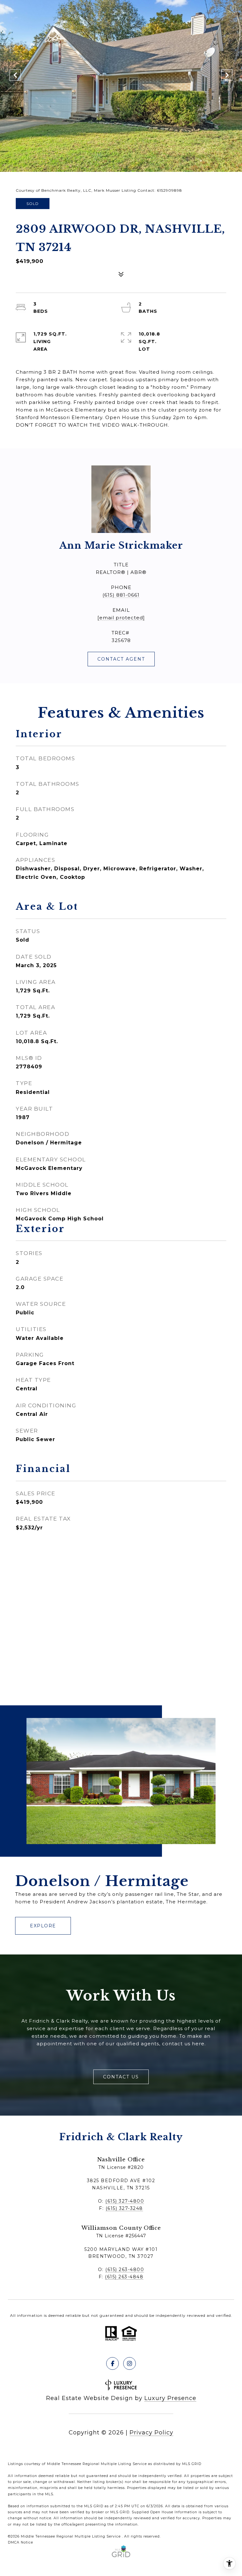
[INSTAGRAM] (130, 2363)
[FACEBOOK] (112, 2363)
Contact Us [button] (121, 2077)
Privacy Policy (151, 2433)
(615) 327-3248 (124, 2208)
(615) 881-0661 (121, 595)
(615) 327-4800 (125, 2201)
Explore (43, 1926)
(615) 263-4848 (124, 2277)
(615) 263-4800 (125, 2269)
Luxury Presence (170, 2398)
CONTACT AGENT (121, 659)
